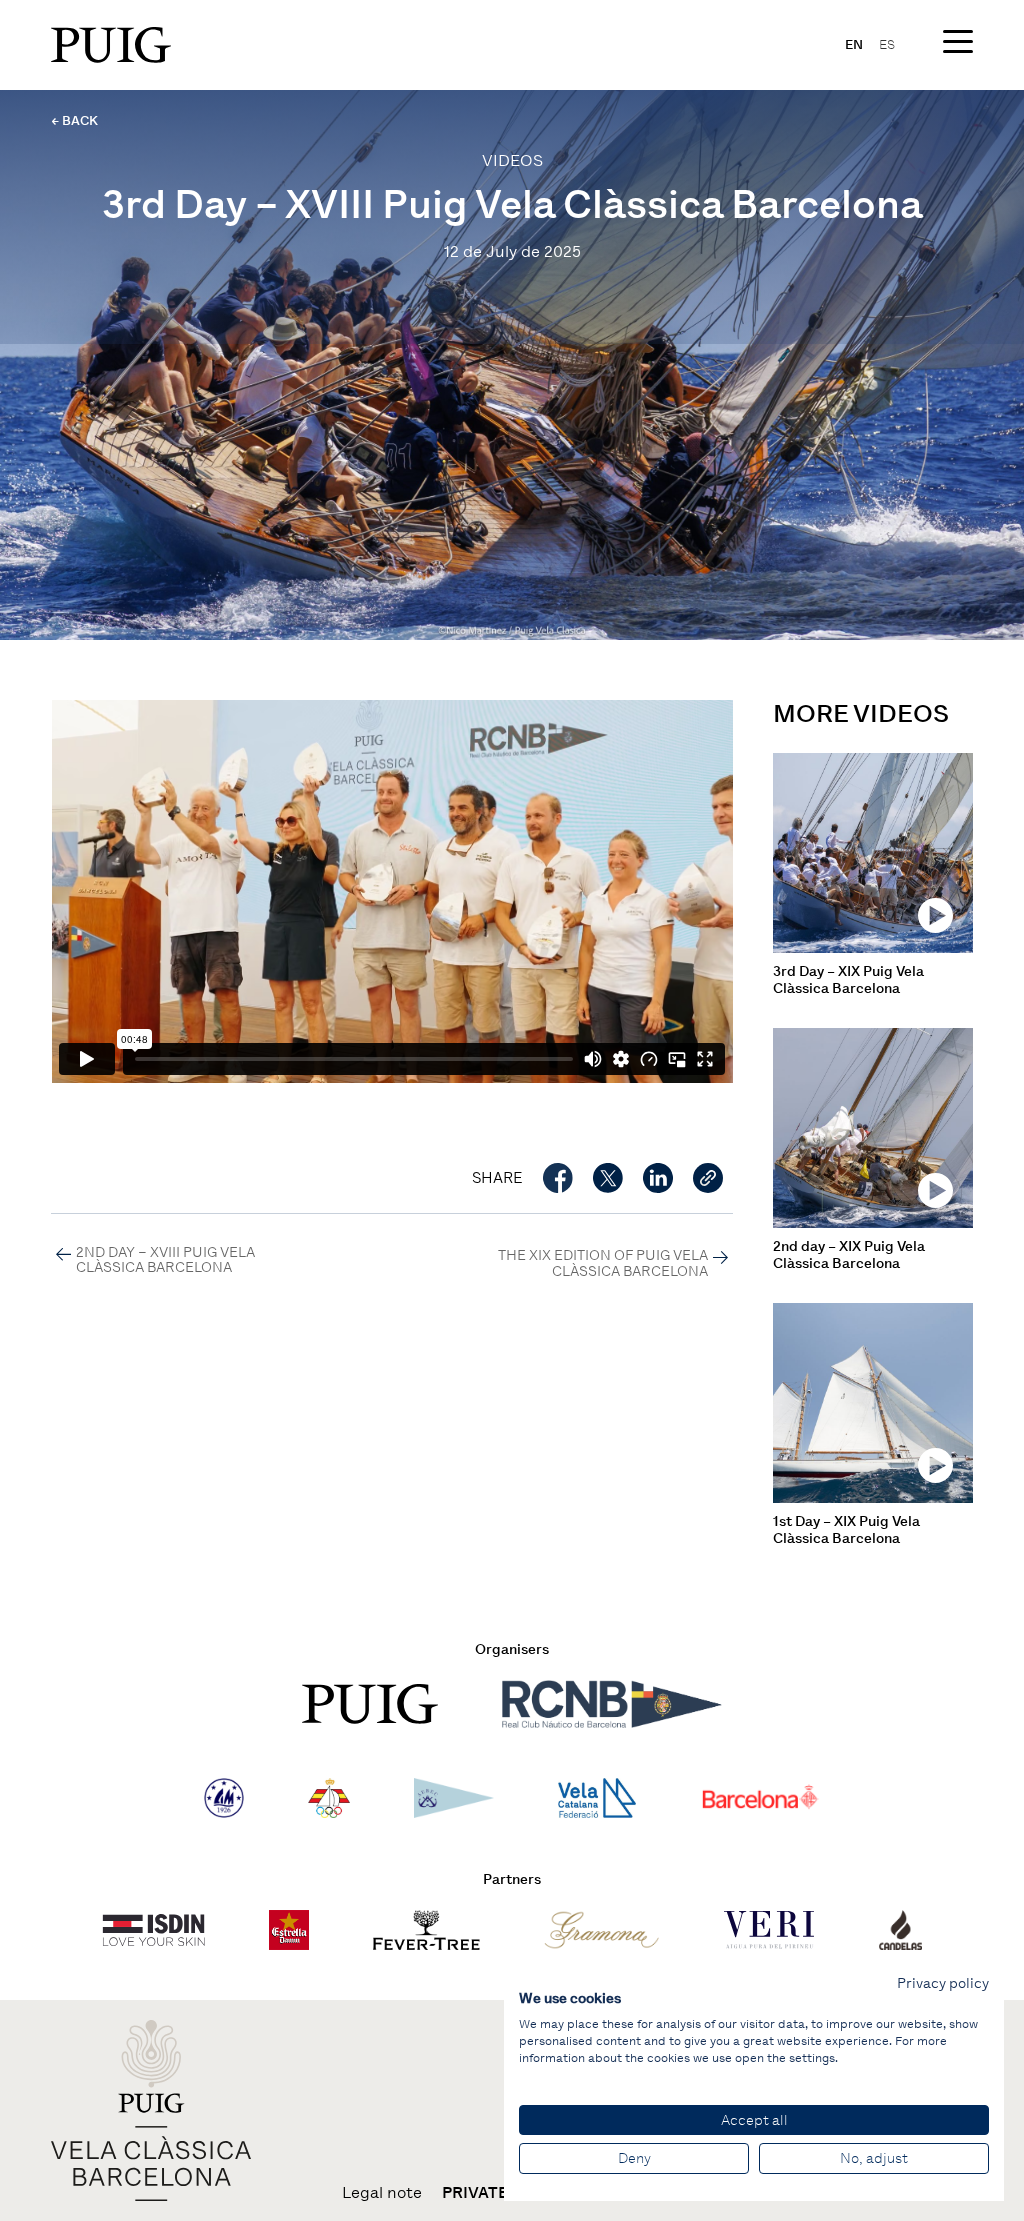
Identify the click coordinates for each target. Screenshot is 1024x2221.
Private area (498, 2193)
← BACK (74, 120)
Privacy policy (943, 1983)
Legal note (382, 2193)
